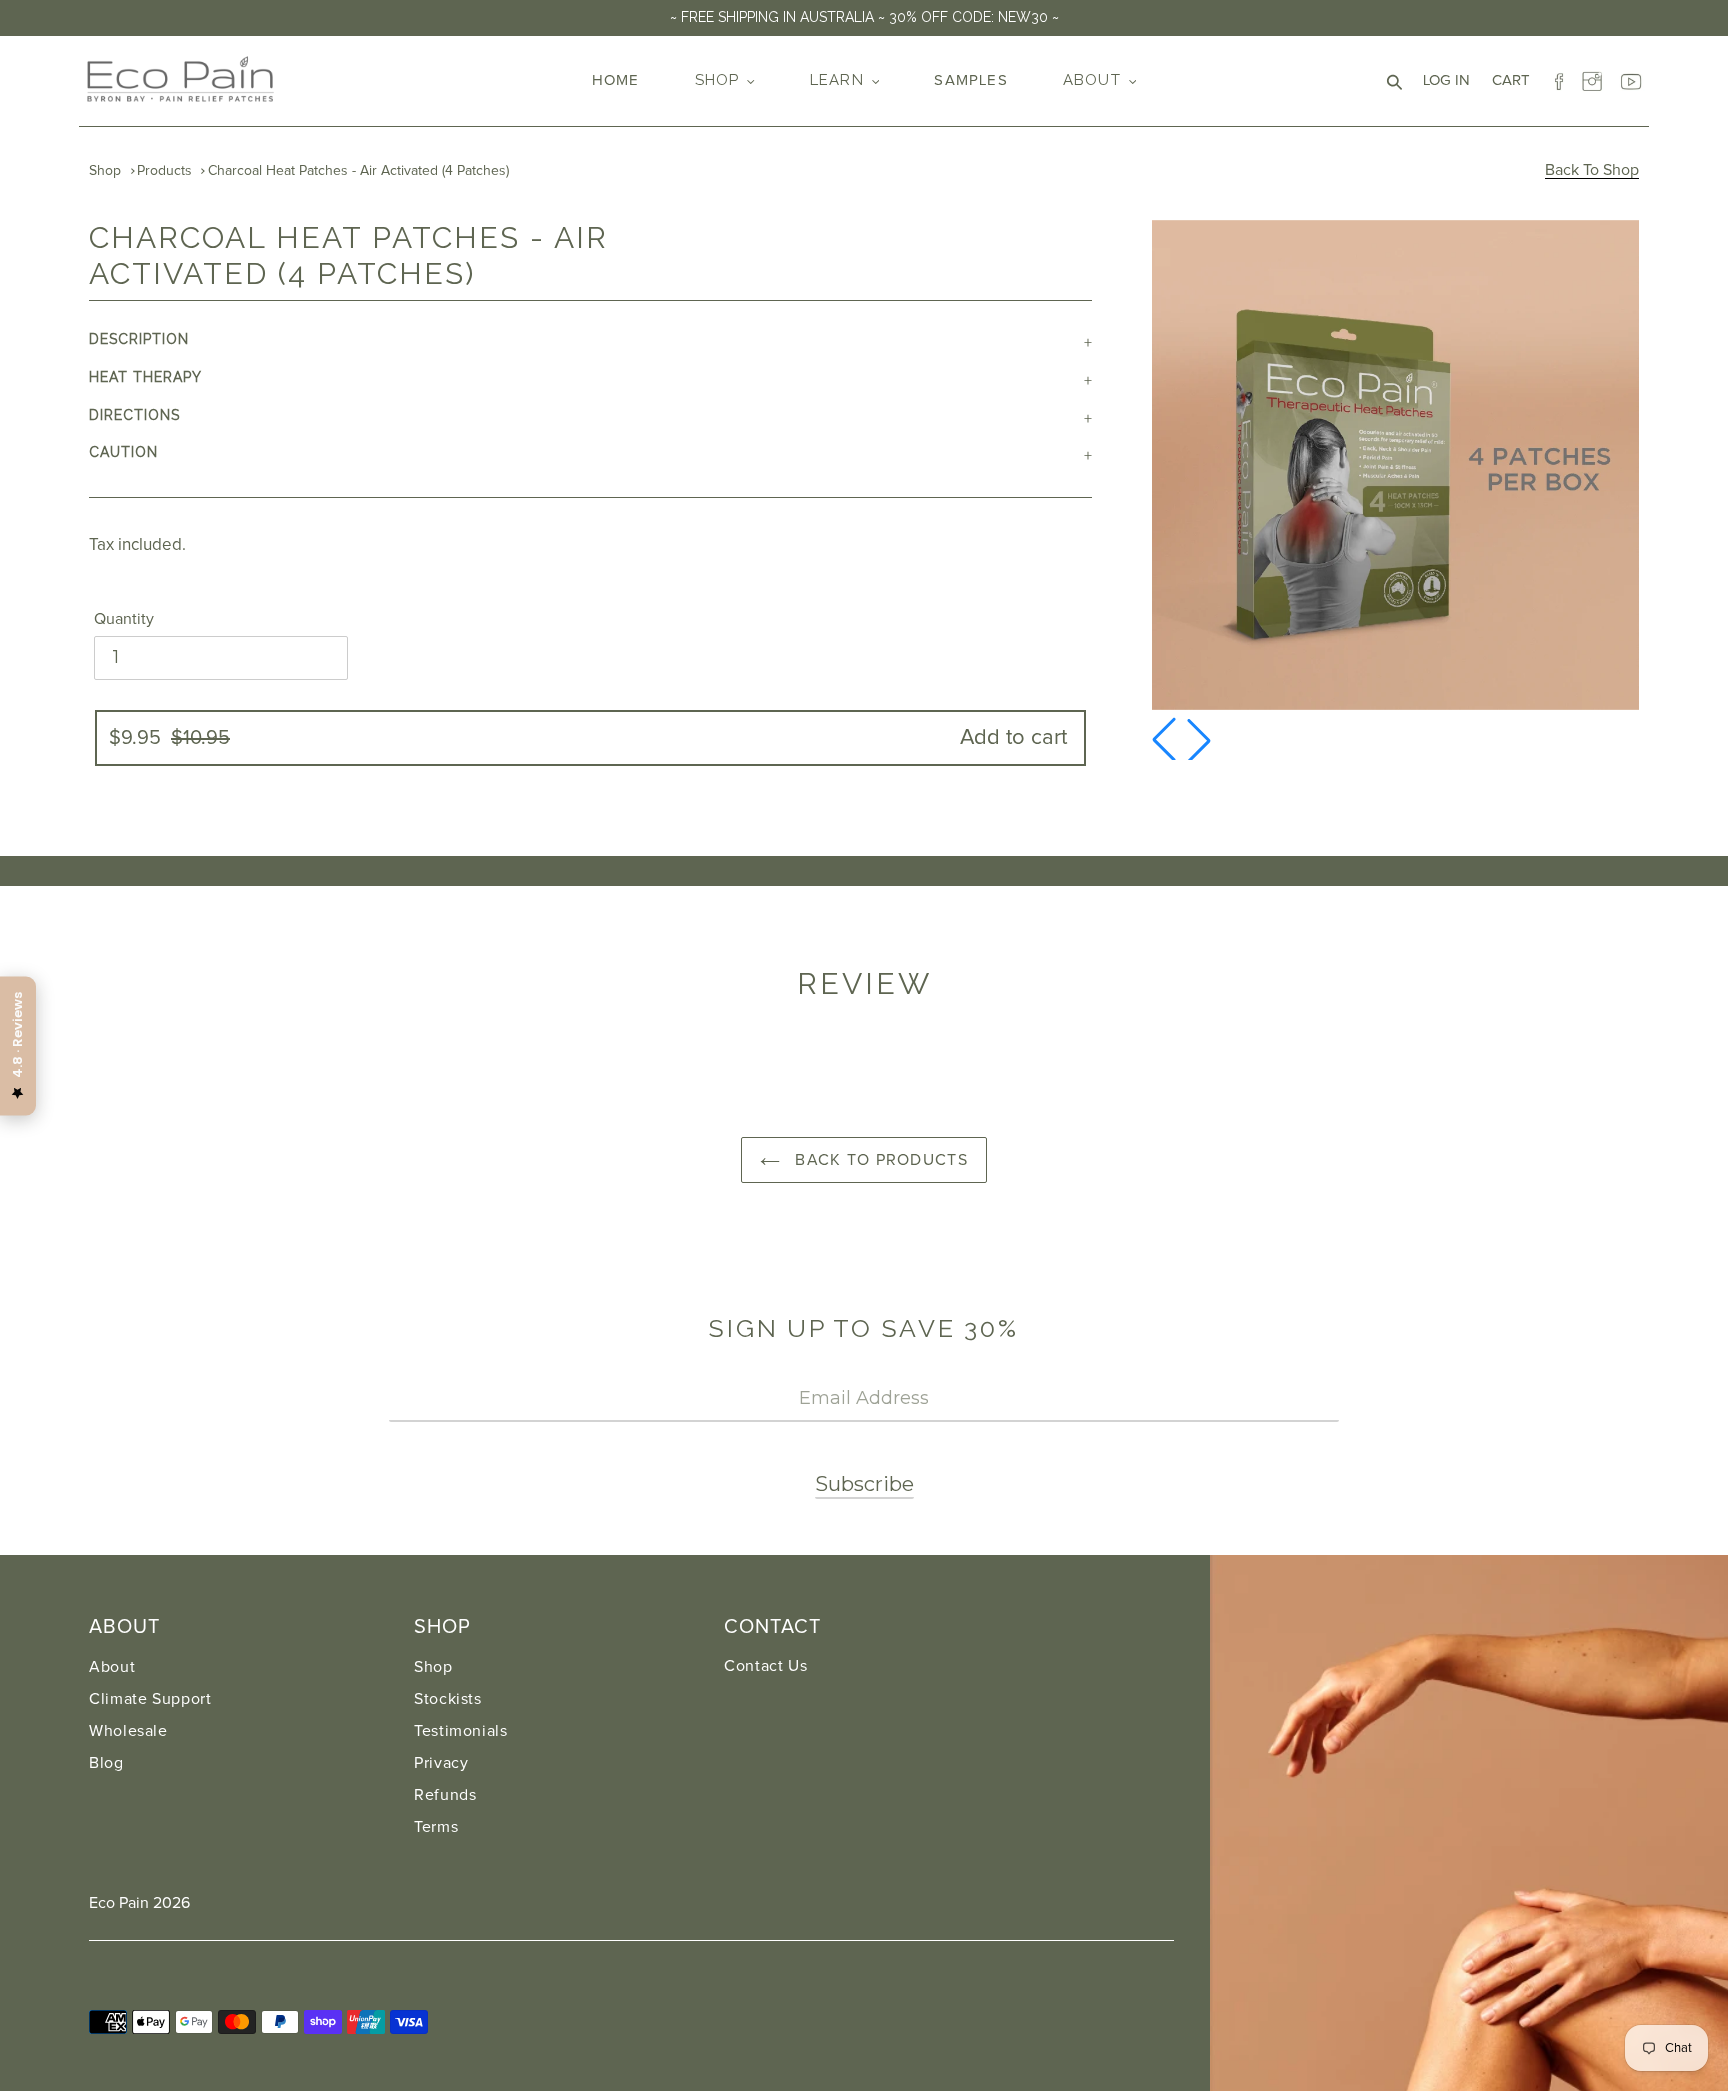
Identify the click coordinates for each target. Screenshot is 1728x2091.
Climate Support (150, 1699)
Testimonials (461, 1731)
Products (164, 171)
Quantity (124, 619)
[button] (1199, 740)
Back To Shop (1592, 170)
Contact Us (765, 1666)
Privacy (441, 1763)
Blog (106, 1763)
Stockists (448, 1699)
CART (1516, 80)
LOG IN (1452, 80)
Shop (105, 171)
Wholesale (128, 1731)
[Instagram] (1595, 77)
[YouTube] (1631, 77)
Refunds (445, 1795)
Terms (436, 1827)
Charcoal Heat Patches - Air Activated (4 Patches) (358, 171)
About (112, 1667)
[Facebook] (1559, 77)
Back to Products (879, 1160)
